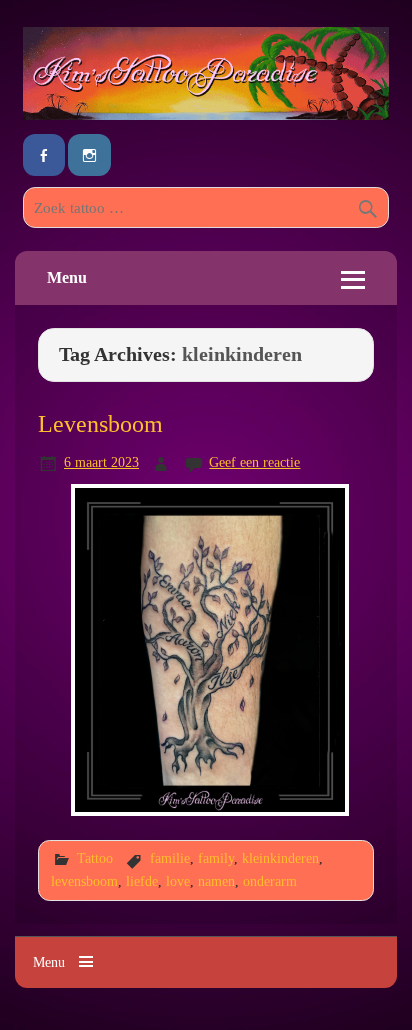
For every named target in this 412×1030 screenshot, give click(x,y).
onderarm (270, 881)
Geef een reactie (254, 462)
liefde (142, 881)
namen (216, 881)
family (216, 858)
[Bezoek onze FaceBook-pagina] (44, 155)
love (178, 881)
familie (170, 858)
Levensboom (100, 423)
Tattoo (95, 858)
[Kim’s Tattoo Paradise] (206, 114)
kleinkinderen (280, 858)
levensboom (84, 881)
